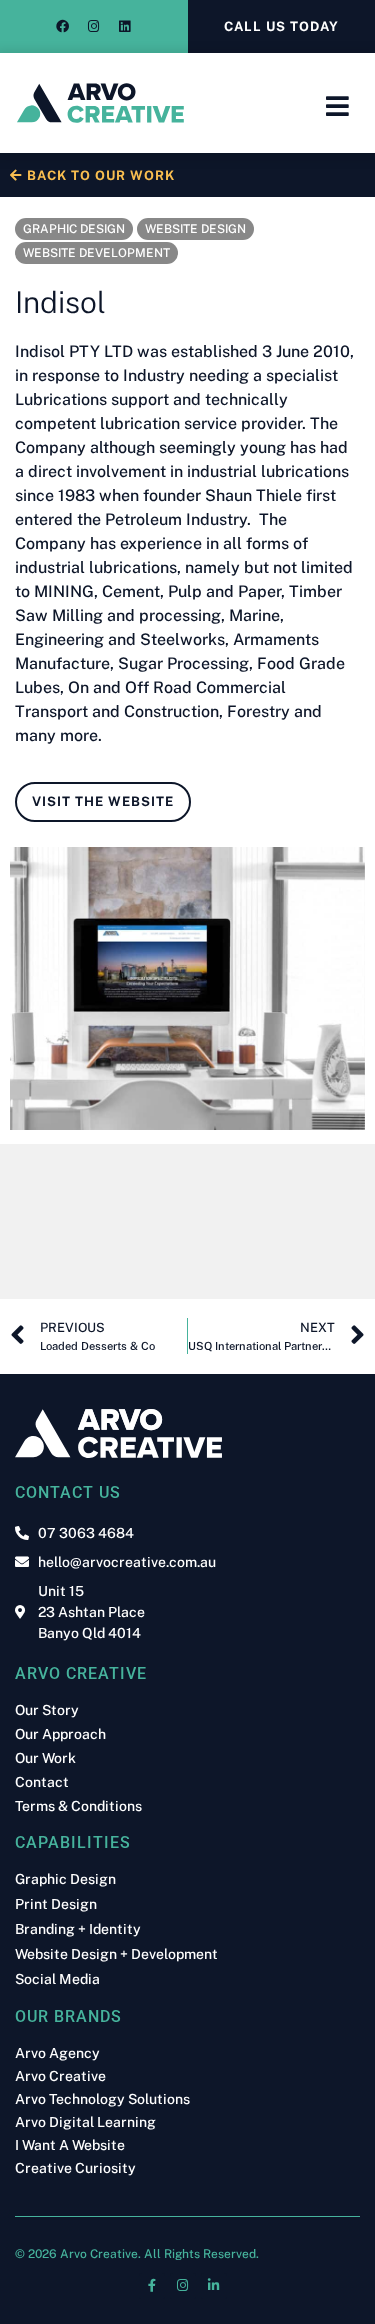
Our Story (47, 1710)
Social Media (57, 1979)
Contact (42, 1782)
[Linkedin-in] (214, 2286)
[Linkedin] (125, 27)
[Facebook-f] (152, 2286)
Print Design (56, 1904)
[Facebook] (63, 27)
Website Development (96, 253)
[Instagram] (94, 27)
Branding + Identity (78, 1929)
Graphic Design (74, 229)
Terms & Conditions (78, 1806)
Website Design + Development (116, 1954)
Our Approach (60, 1734)
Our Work (45, 1758)
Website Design (195, 229)
